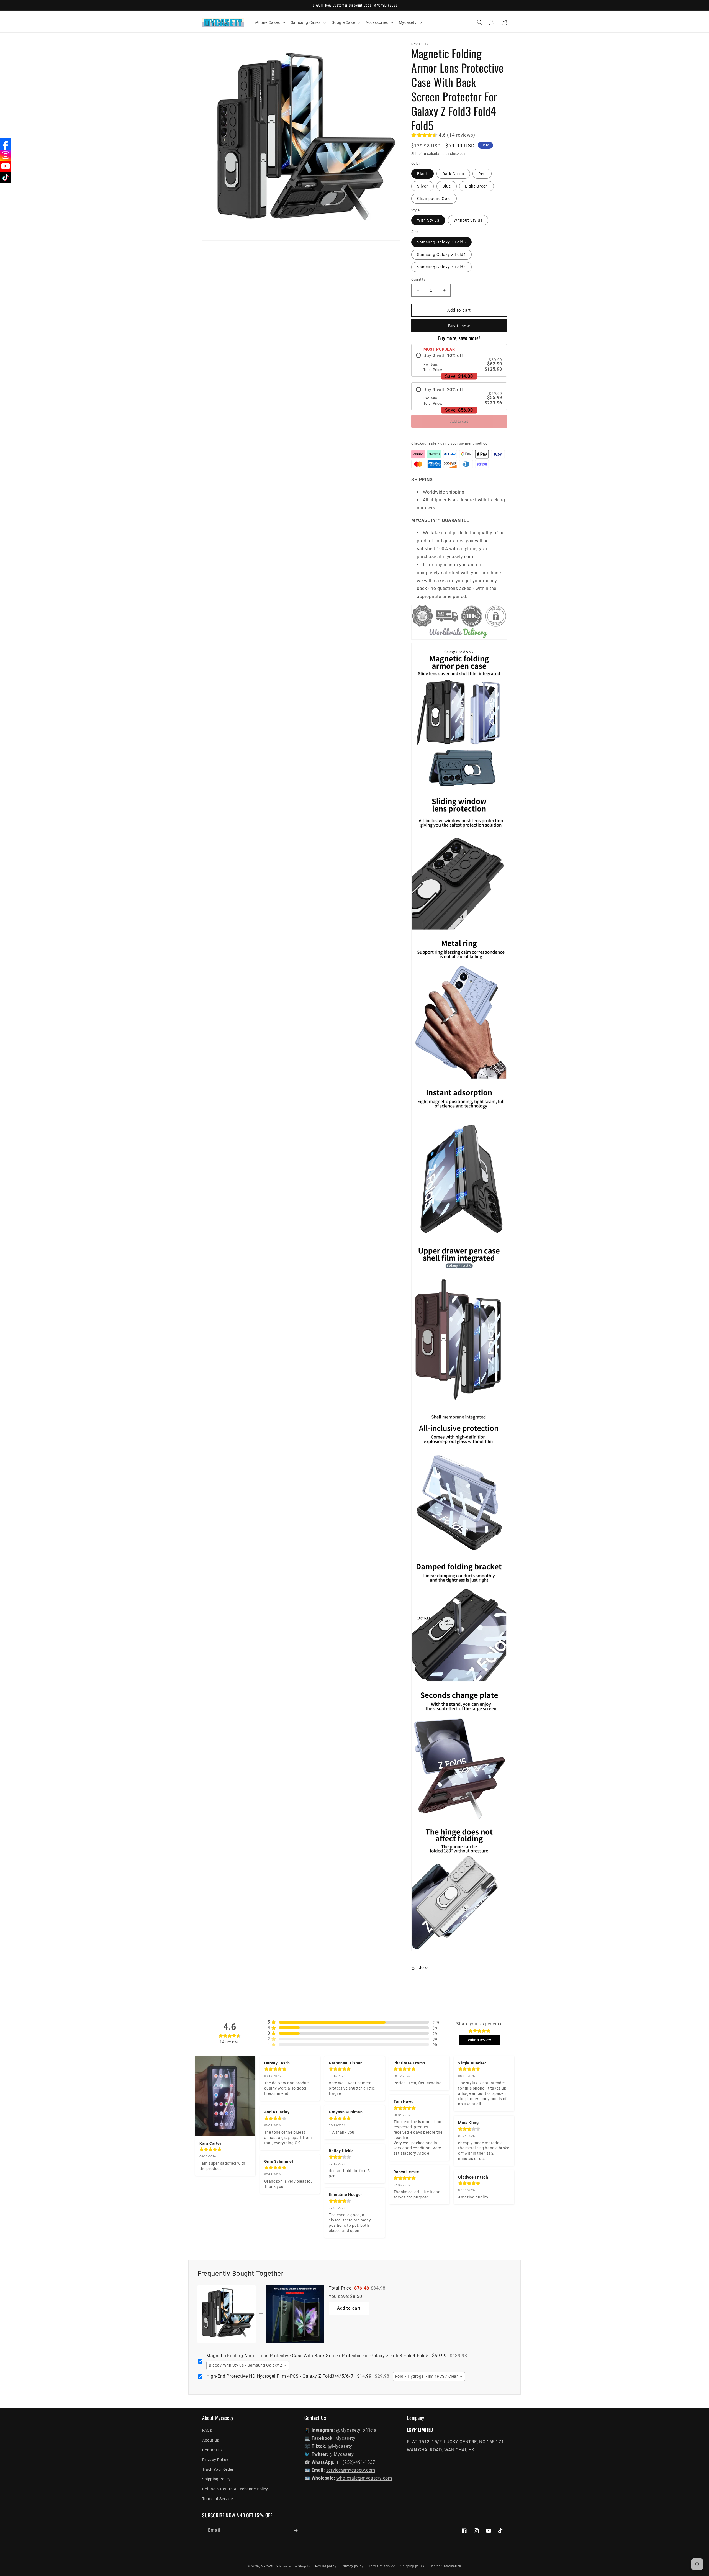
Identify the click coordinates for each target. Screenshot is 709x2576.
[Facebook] (6, 144)
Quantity (418, 279)
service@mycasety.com (351, 2470)
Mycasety (345, 2438)
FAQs (207, 2430)
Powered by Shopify (295, 2566)
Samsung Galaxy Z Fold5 (441, 242)
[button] (269, 22)
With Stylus (428, 220)
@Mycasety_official (357, 2430)
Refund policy (326, 2566)
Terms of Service (218, 2499)
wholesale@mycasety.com (364, 2478)
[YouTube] (6, 166)
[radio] (459, 362)
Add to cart (459, 421)
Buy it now (459, 326)
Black (422, 174)
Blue (447, 186)
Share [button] (423, 1968)
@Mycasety (340, 2446)
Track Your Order (218, 2469)
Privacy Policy (215, 2460)
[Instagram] (6, 155)
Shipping (419, 154)
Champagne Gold (434, 199)
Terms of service (382, 2566)
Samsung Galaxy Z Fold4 (441, 255)
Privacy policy (353, 2566)
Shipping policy (412, 2566)
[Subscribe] (296, 2530)
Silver (422, 186)
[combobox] (248, 2365)
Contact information (445, 2566)
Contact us (212, 2450)
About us (211, 2440)
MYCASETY (270, 2566)
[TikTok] (6, 177)
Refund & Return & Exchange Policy (235, 2489)
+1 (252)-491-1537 (356, 2462)
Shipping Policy (216, 2479)
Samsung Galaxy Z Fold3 (441, 267)
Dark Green (453, 174)
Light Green (476, 186)
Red (482, 174)
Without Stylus (468, 220)
